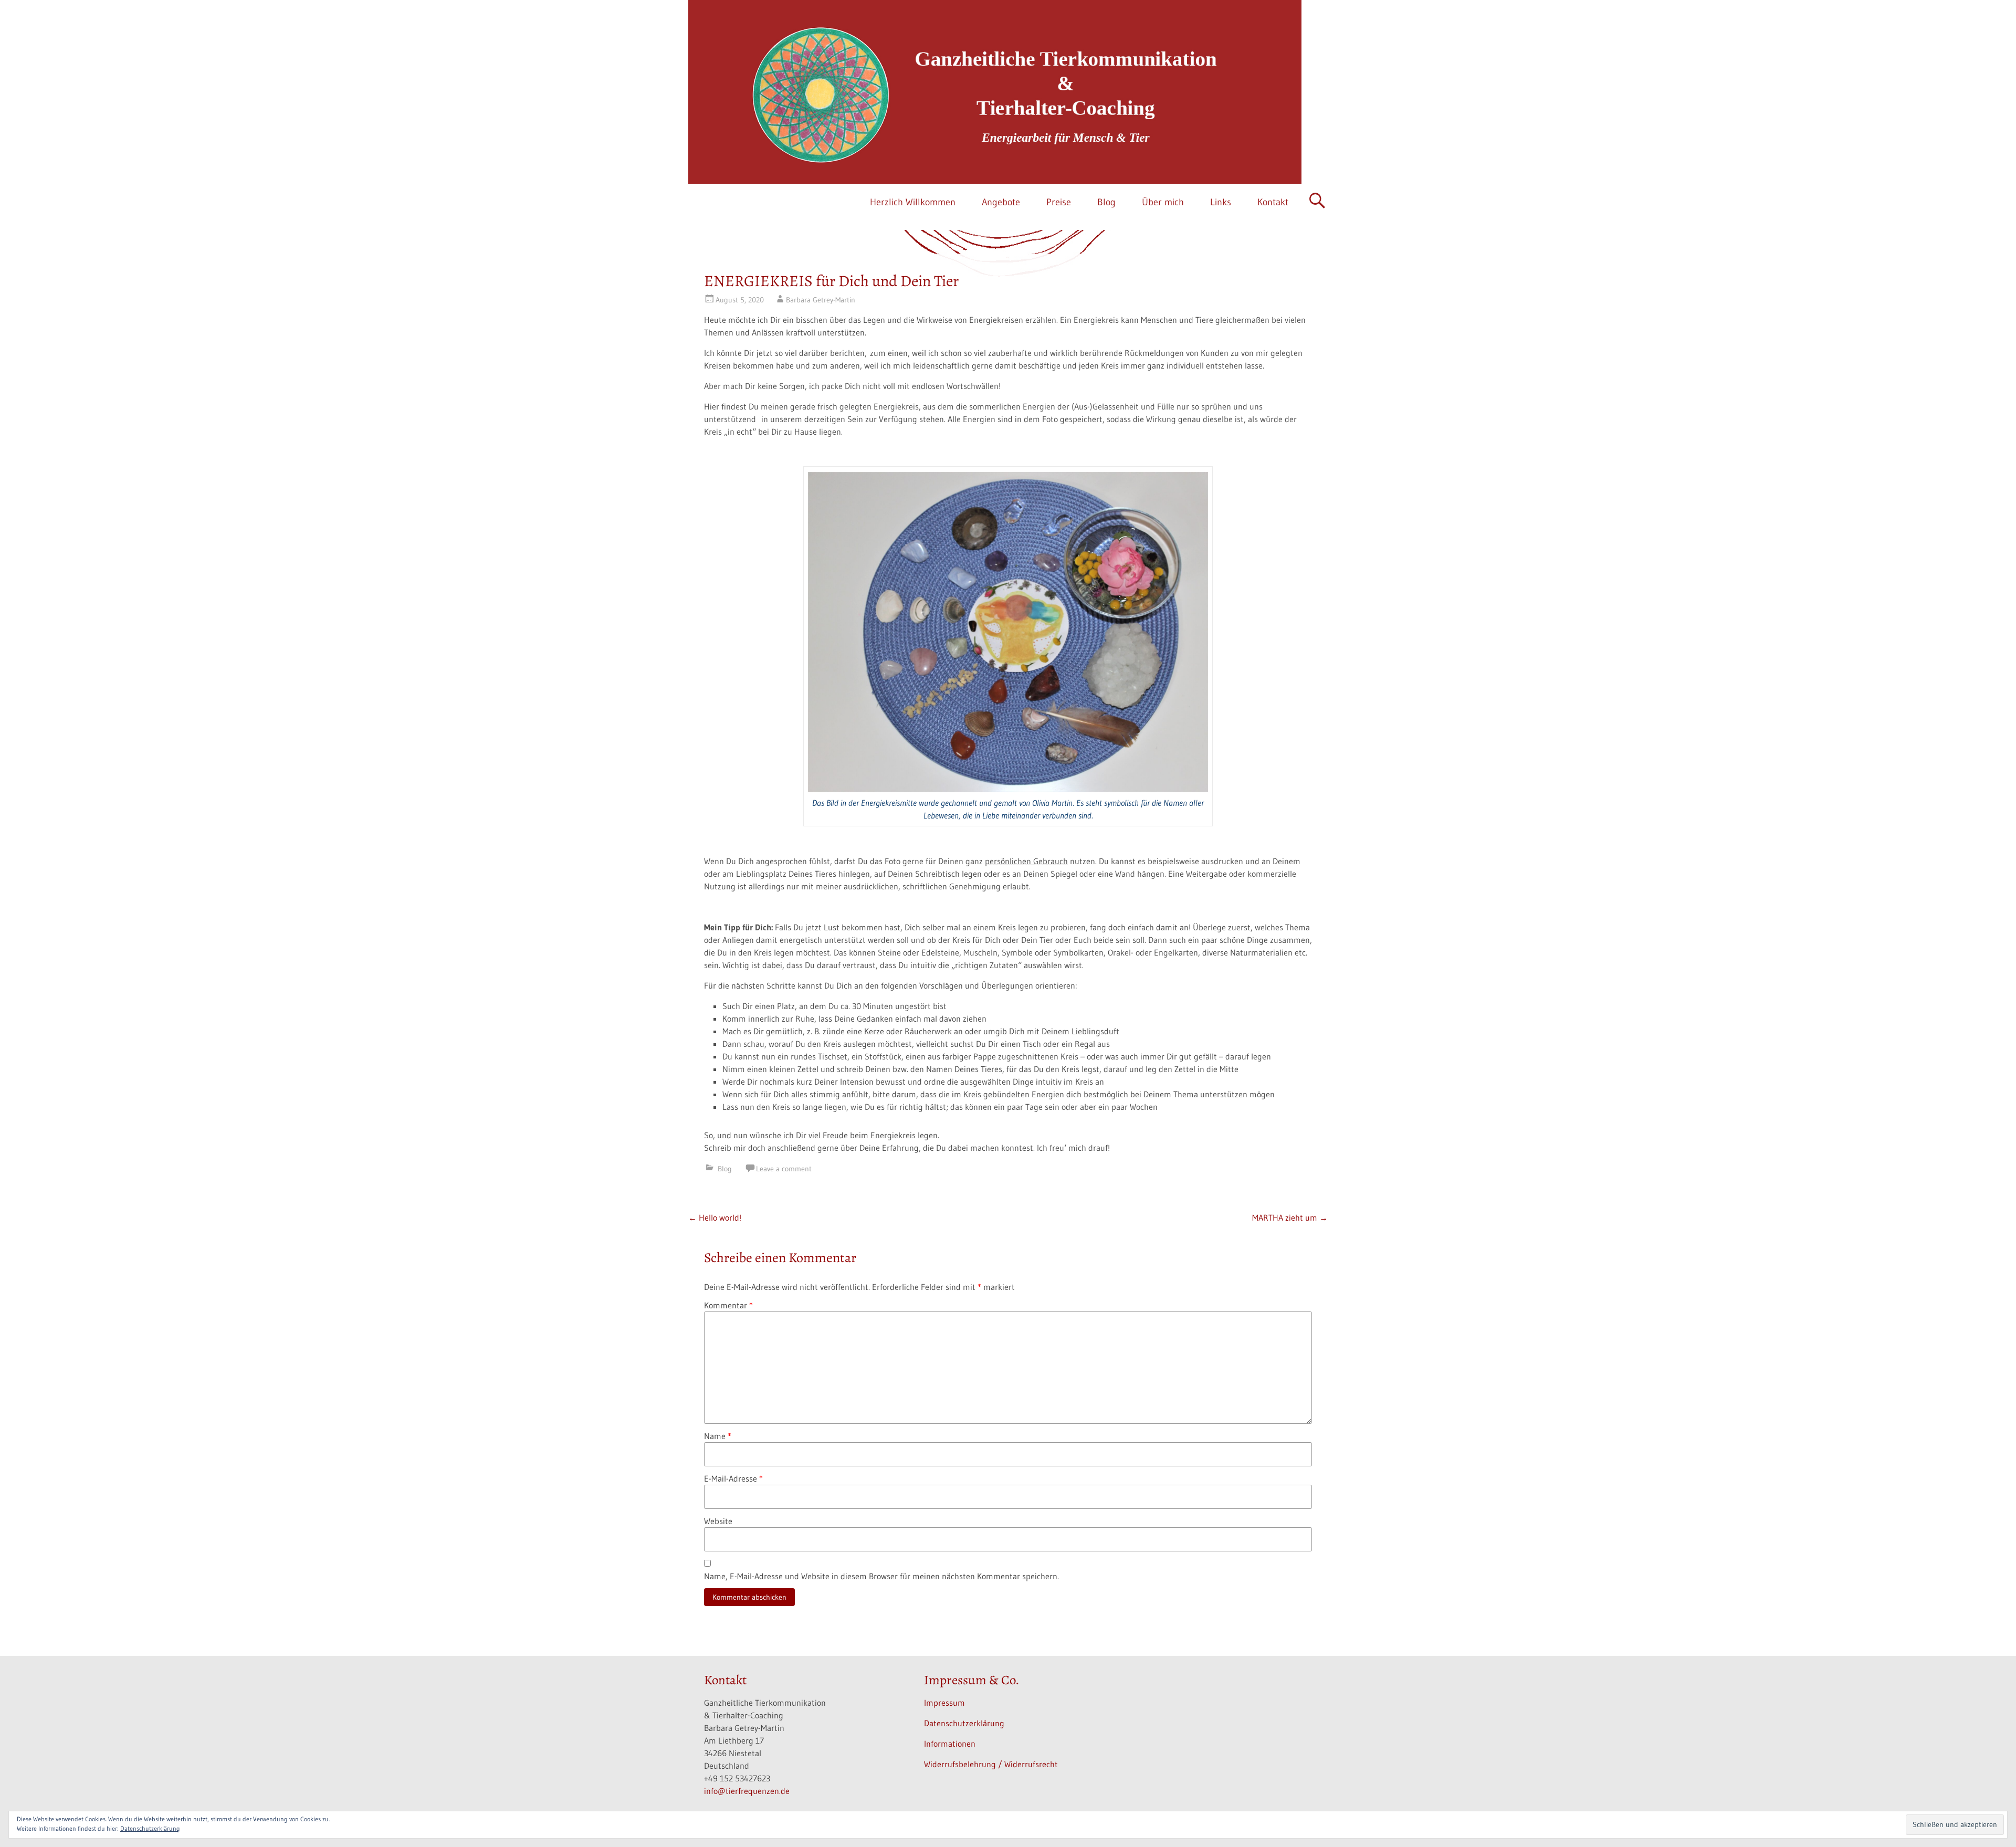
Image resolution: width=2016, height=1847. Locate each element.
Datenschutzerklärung (964, 1723)
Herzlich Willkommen (913, 202)
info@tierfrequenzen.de (747, 1791)
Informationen (950, 1744)
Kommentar (728, 1305)
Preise (1059, 202)
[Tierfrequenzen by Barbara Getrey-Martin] (995, 92)
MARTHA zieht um (1290, 1218)
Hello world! (715, 1218)
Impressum (944, 1703)
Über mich (1163, 202)
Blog (1106, 202)
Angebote (1001, 202)
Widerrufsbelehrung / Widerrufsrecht (991, 1764)
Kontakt (1273, 202)
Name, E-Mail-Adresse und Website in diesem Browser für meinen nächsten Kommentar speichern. (881, 1576)
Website (718, 1521)
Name (718, 1436)
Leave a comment (784, 1169)
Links (1221, 202)
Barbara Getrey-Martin (821, 300)
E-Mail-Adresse (733, 1478)
